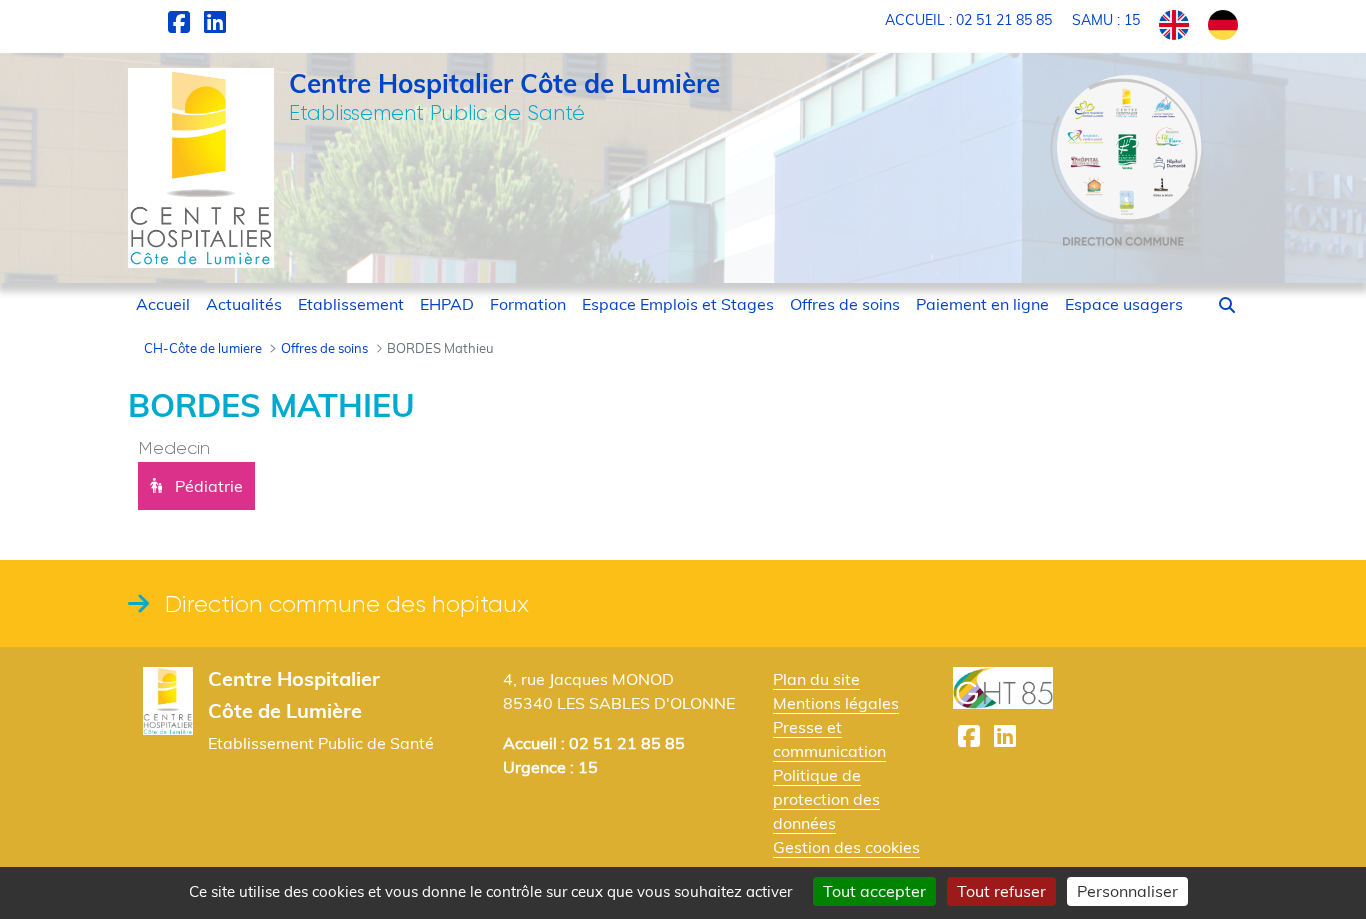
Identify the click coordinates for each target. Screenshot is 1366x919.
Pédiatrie (209, 486)
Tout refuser (1001, 891)
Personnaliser (1127, 891)
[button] (1227, 305)
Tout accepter (874, 891)
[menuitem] (163, 304)
